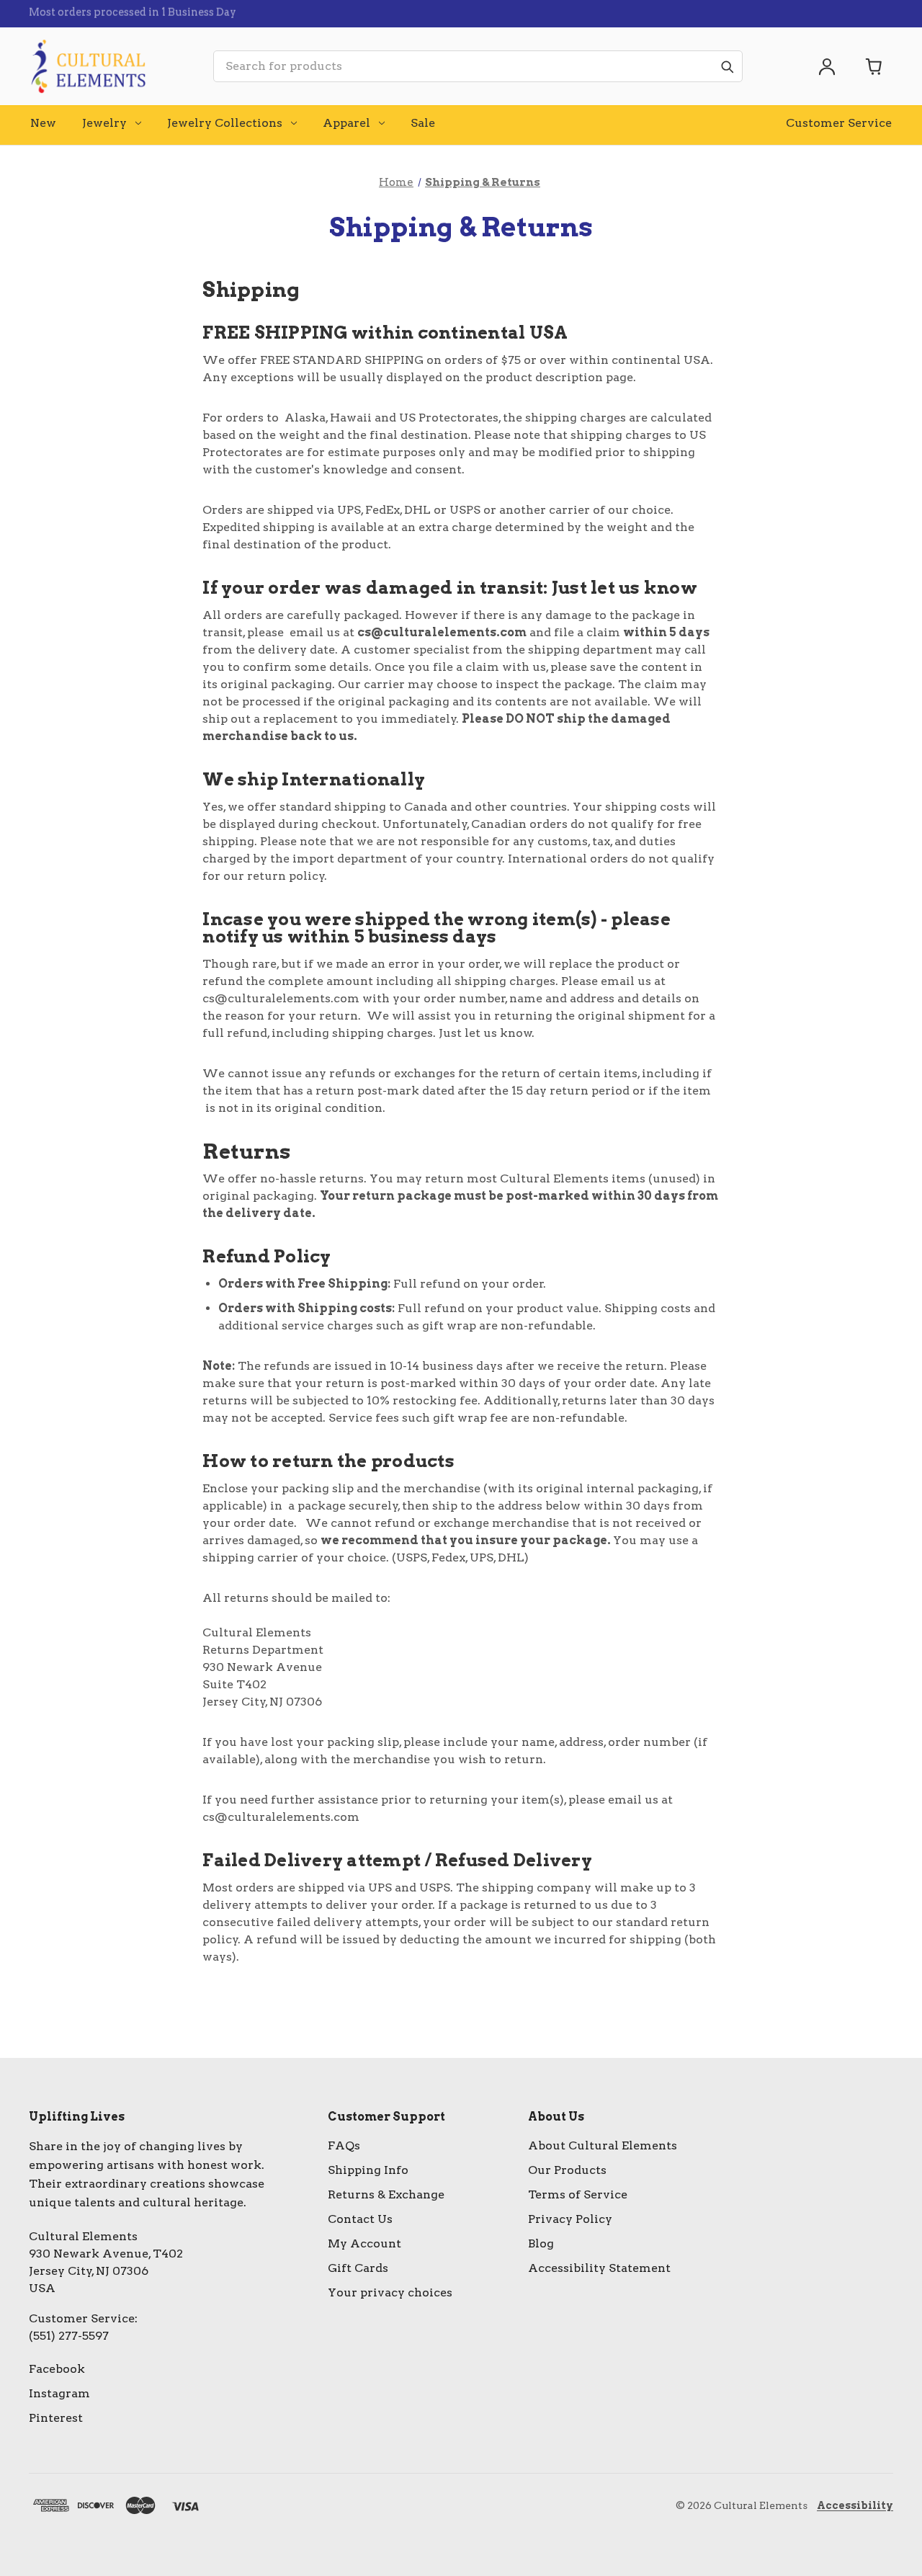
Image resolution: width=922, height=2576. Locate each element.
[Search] (727, 66)
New (43, 123)
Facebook (57, 2369)
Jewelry (104, 123)
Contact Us (360, 2219)
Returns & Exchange (386, 2194)
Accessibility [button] (855, 2505)
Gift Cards (358, 2268)
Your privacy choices (390, 2292)
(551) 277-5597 (69, 2336)
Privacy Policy (570, 2219)
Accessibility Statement (599, 2268)
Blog (541, 2243)
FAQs (344, 2145)
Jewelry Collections (225, 123)
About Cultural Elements (603, 2145)
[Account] (827, 66)
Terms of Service (578, 2194)
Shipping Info (368, 2170)
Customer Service (839, 123)
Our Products (567, 2170)
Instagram (59, 2393)
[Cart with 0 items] (874, 66)
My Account (364, 2243)
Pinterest (56, 2418)
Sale (423, 123)
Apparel (346, 123)
